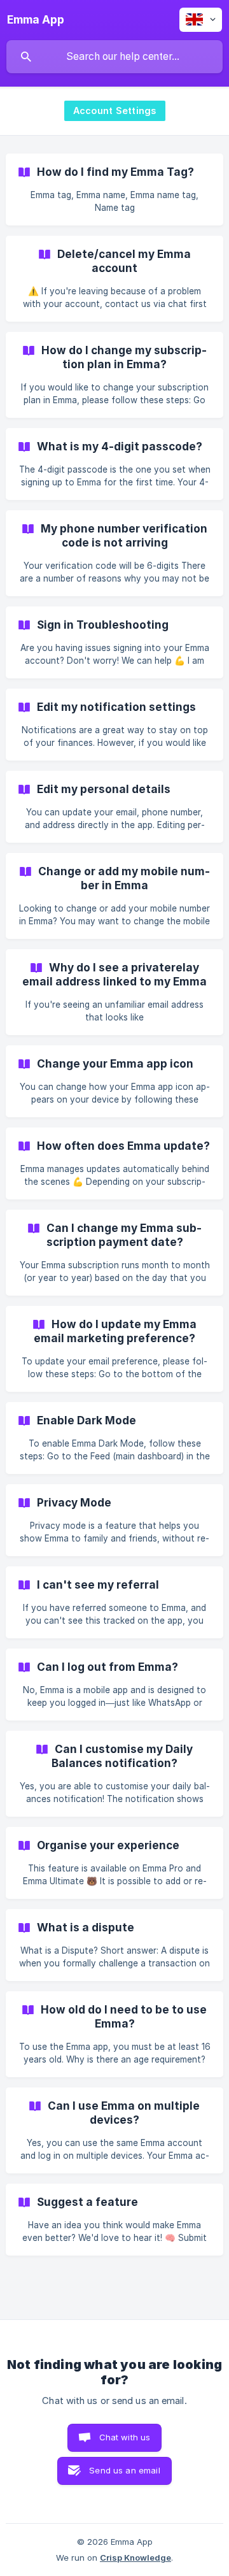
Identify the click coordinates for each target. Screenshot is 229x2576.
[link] (114, 190)
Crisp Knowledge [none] (135, 2558)
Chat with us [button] (125, 2437)
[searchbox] (114, 57)
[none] (36, 20)
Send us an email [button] (124, 2470)
